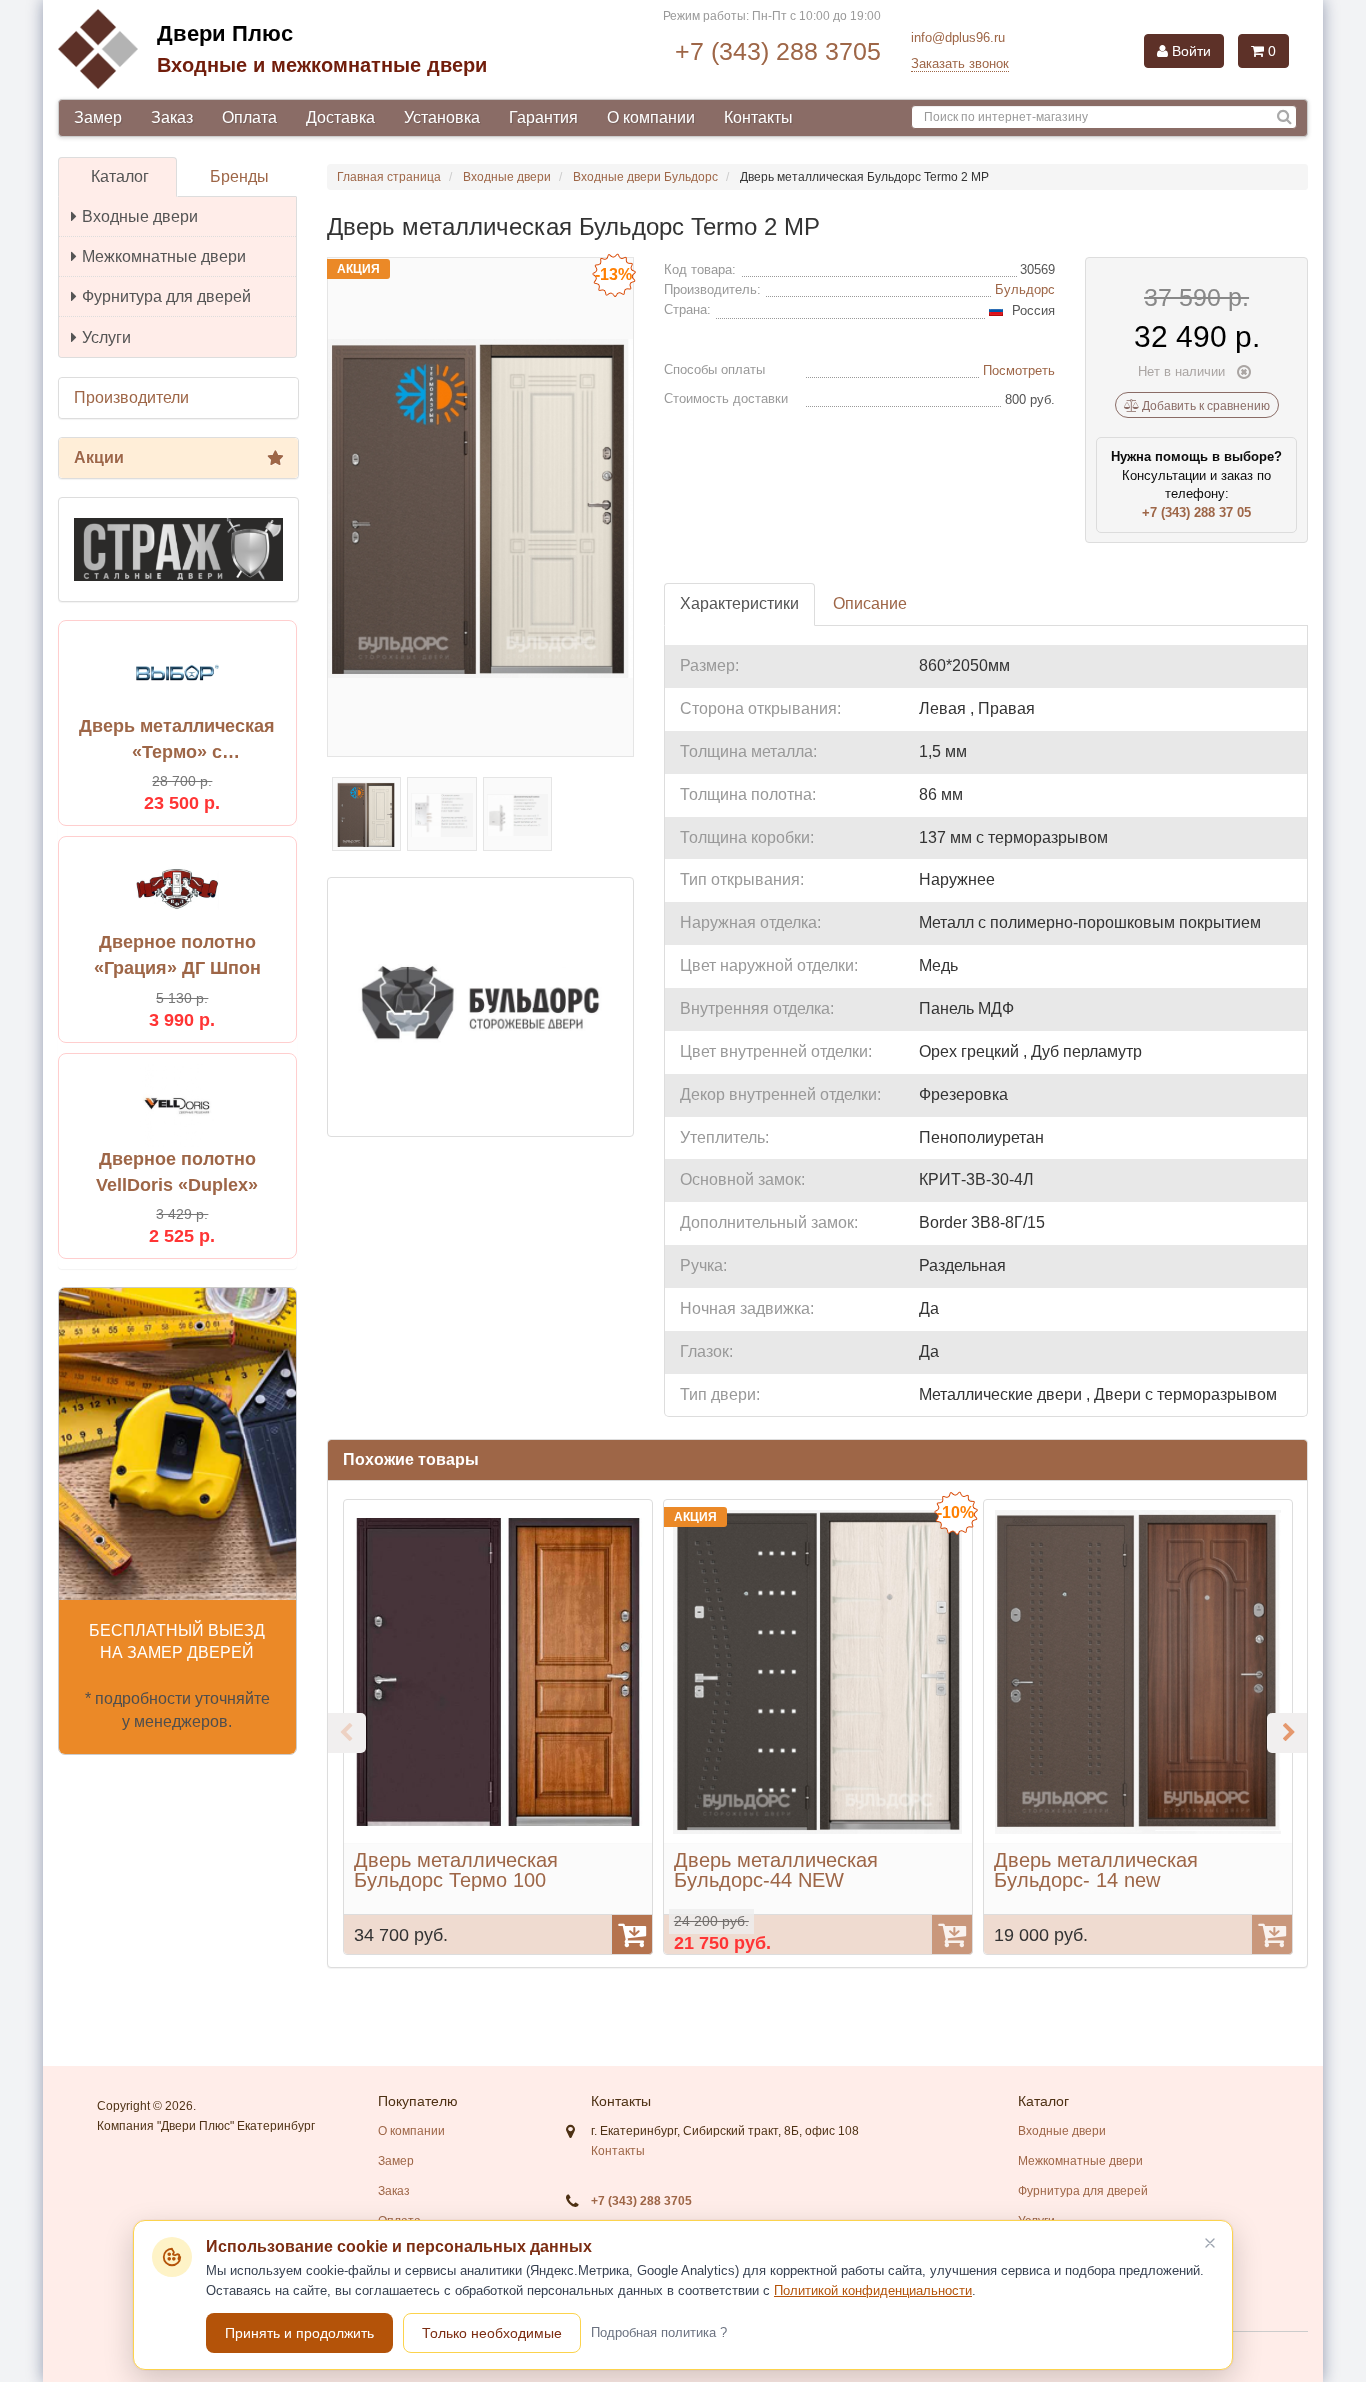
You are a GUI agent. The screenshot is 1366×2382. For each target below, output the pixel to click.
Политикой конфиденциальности (873, 2290)
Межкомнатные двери (164, 256)
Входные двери (140, 216)
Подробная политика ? (659, 2332)
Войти (1189, 51)
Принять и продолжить (299, 2333)
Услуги (106, 337)
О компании (651, 117)
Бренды (239, 176)
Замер (98, 117)
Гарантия (543, 117)
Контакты (758, 117)
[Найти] (1284, 117)
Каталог (120, 176)
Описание (870, 603)
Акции (99, 457)
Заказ (172, 117)
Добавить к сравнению (1204, 406)
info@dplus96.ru (958, 37)
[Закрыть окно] (1210, 2243)
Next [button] (1287, 1733)
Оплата (249, 117)
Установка (442, 117)
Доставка (340, 117)
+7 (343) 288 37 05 (1196, 512)
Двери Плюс (225, 33)
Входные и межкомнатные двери (322, 65)
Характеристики (739, 603)
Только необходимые (492, 2333)
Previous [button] (346, 1733)
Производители (131, 397)
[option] (498, 1727)
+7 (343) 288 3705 (778, 51)
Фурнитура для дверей (166, 296)
